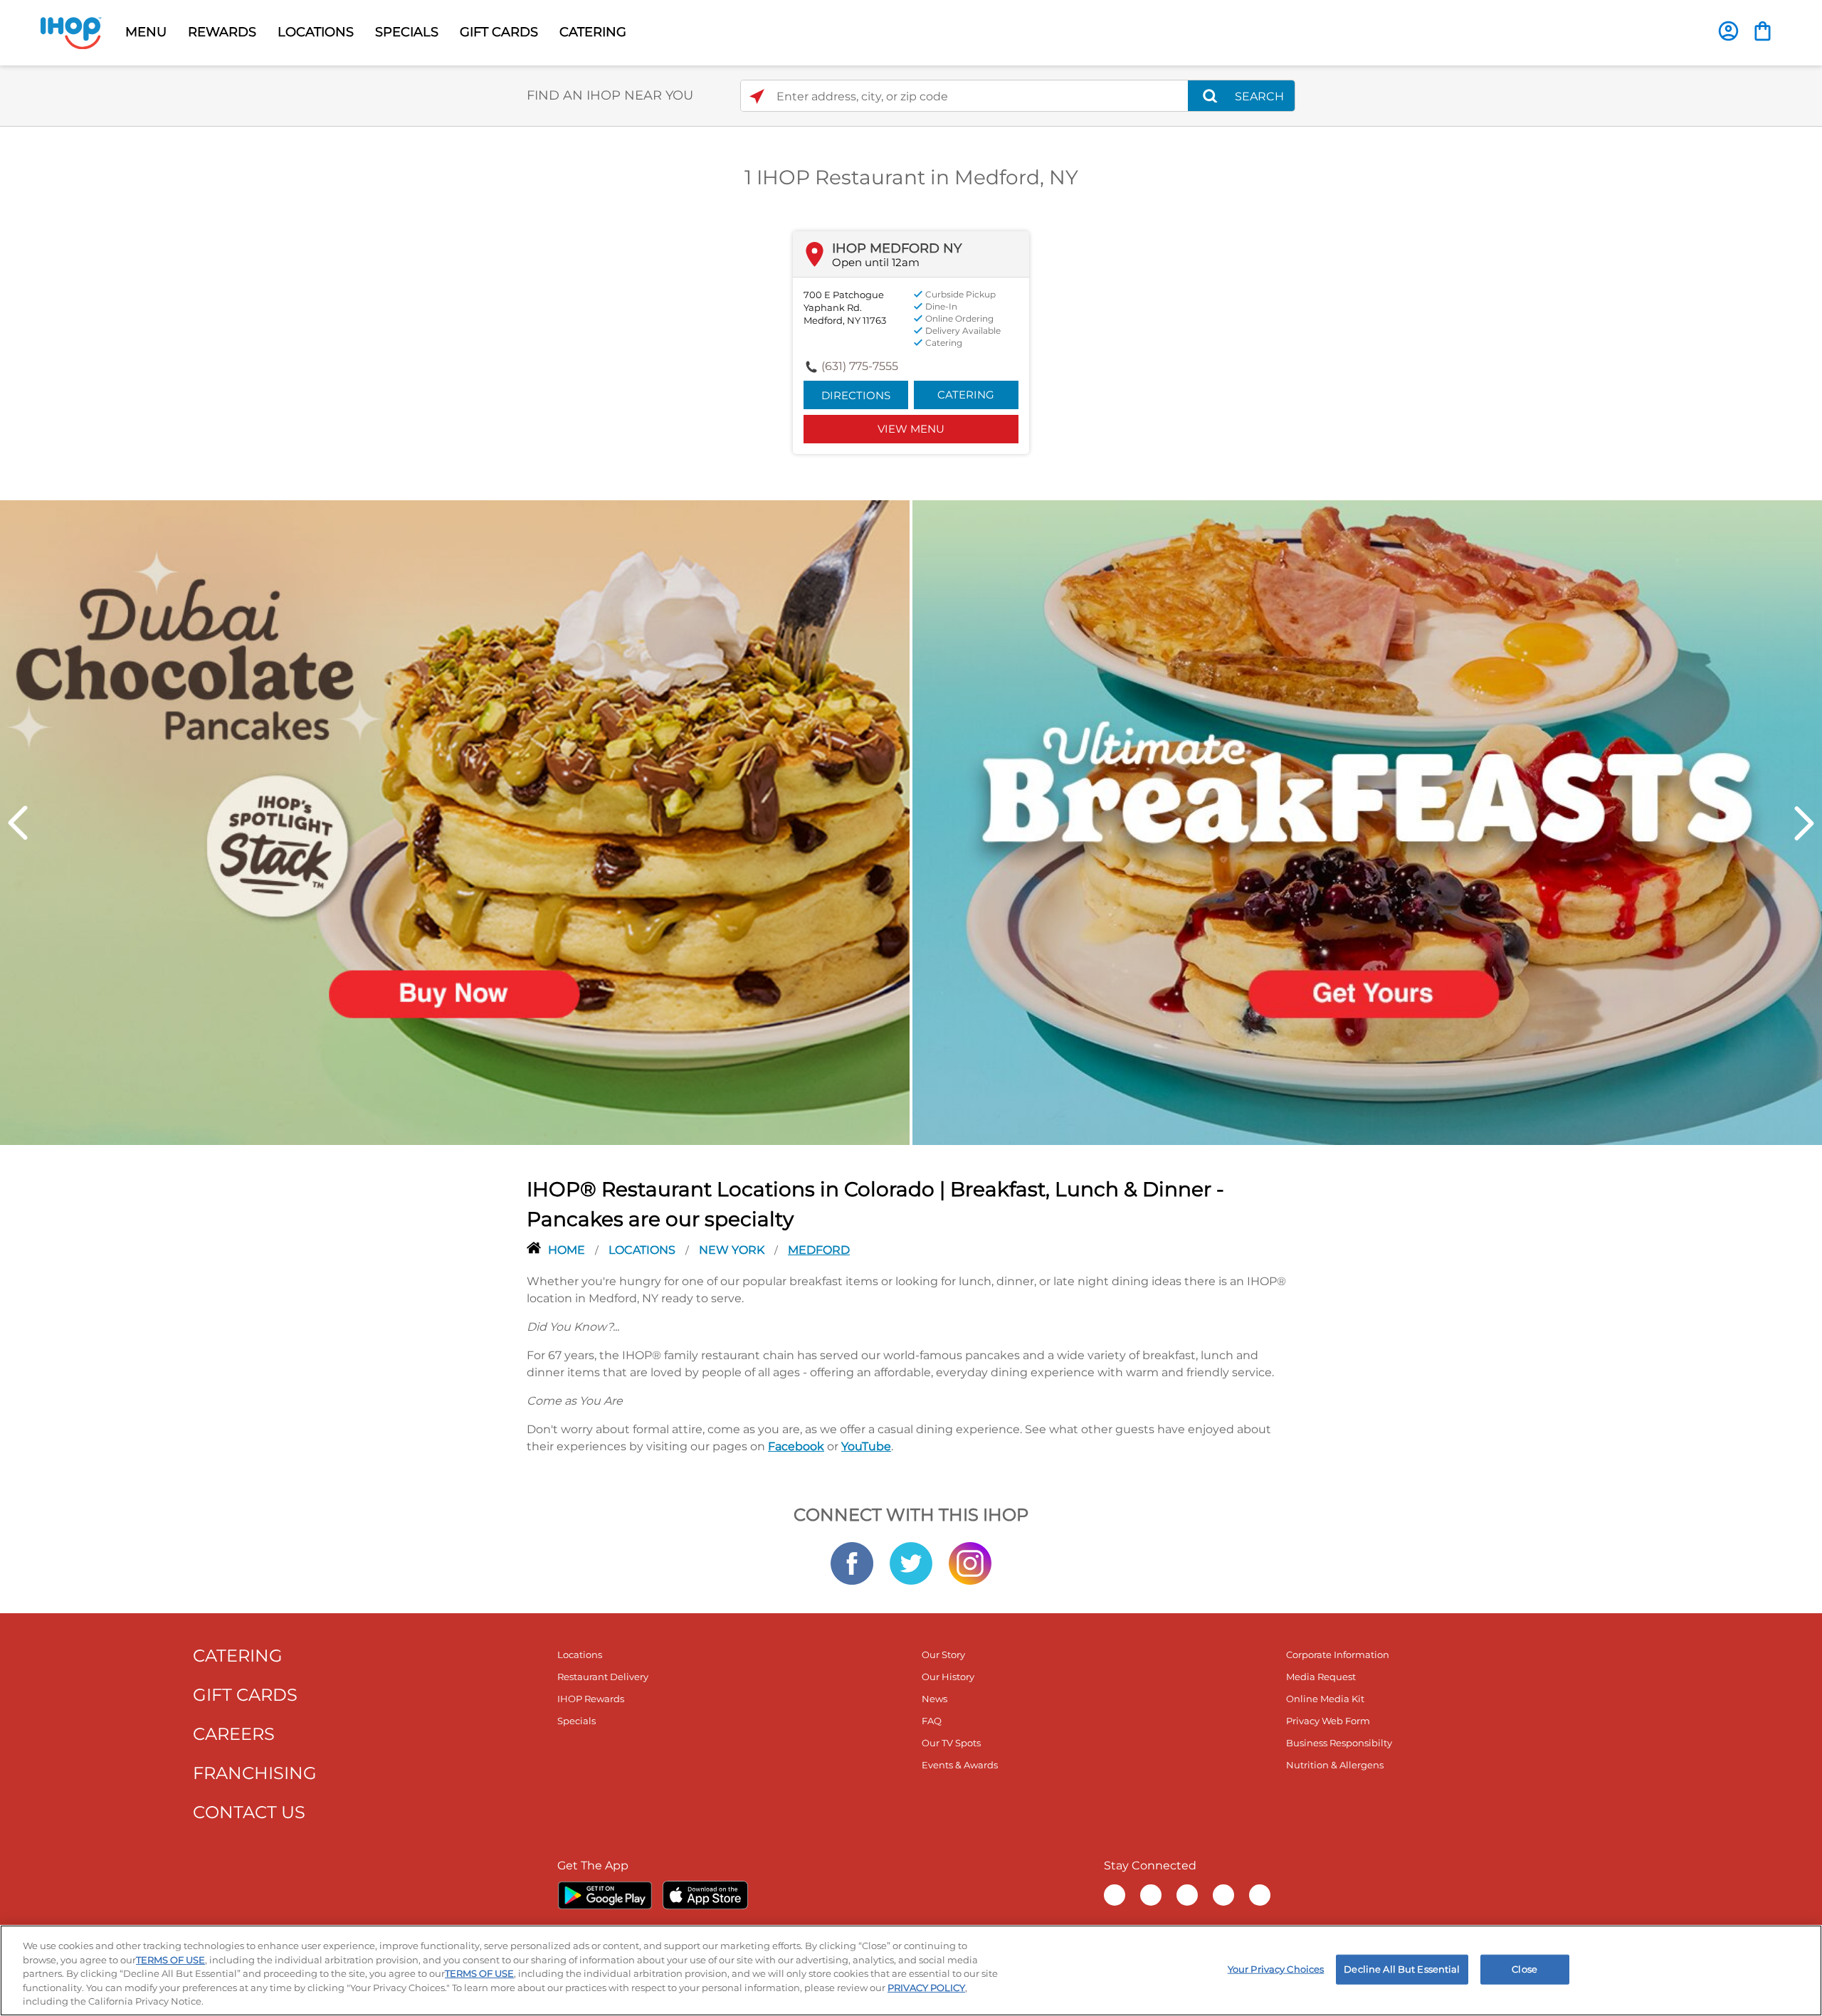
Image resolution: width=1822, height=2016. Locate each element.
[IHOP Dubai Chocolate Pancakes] (455, 821)
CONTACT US (249, 1812)
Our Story (943, 1655)
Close (1525, 1969)
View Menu (911, 429)
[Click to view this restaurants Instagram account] (970, 1563)
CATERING (593, 32)
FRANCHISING (255, 1773)
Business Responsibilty (1339, 1743)
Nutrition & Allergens (1335, 1765)
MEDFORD (819, 1250)
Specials (576, 1721)
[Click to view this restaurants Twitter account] (911, 1563)
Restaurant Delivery (603, 1677)
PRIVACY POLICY (926, 1988)
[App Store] (705, 1895)
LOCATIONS (316, 32)
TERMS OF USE (170, 1960)
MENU (146, 32)
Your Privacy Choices (1276, 1969)
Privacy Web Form (1328, 1721)
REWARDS (222, 32)
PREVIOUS (18, 823)
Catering (966, 395)
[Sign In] (1728, 31)
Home (568, 1250)
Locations (643, 1250)
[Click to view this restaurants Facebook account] (852, 1563)
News (934, 1699)
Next (1804, 823)
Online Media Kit (1325, 1699)
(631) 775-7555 (860, 366)
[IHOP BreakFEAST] (1367, 821)
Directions (856, 395)
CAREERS (234, 1734)
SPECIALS (407, 32)
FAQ (932, 1721)
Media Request (1321, 1677)
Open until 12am (876, 262)
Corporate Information (1338, 1655)
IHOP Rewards (591, 1699)
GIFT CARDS (499, 32)
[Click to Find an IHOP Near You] (757, 96)
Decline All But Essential (1402, 1969)
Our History (948, 1677)
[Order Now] (1763, 31)
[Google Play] (605, 1895)
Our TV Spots (951, 1743)
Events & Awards (960, 1765)
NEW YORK (733, 1250)
